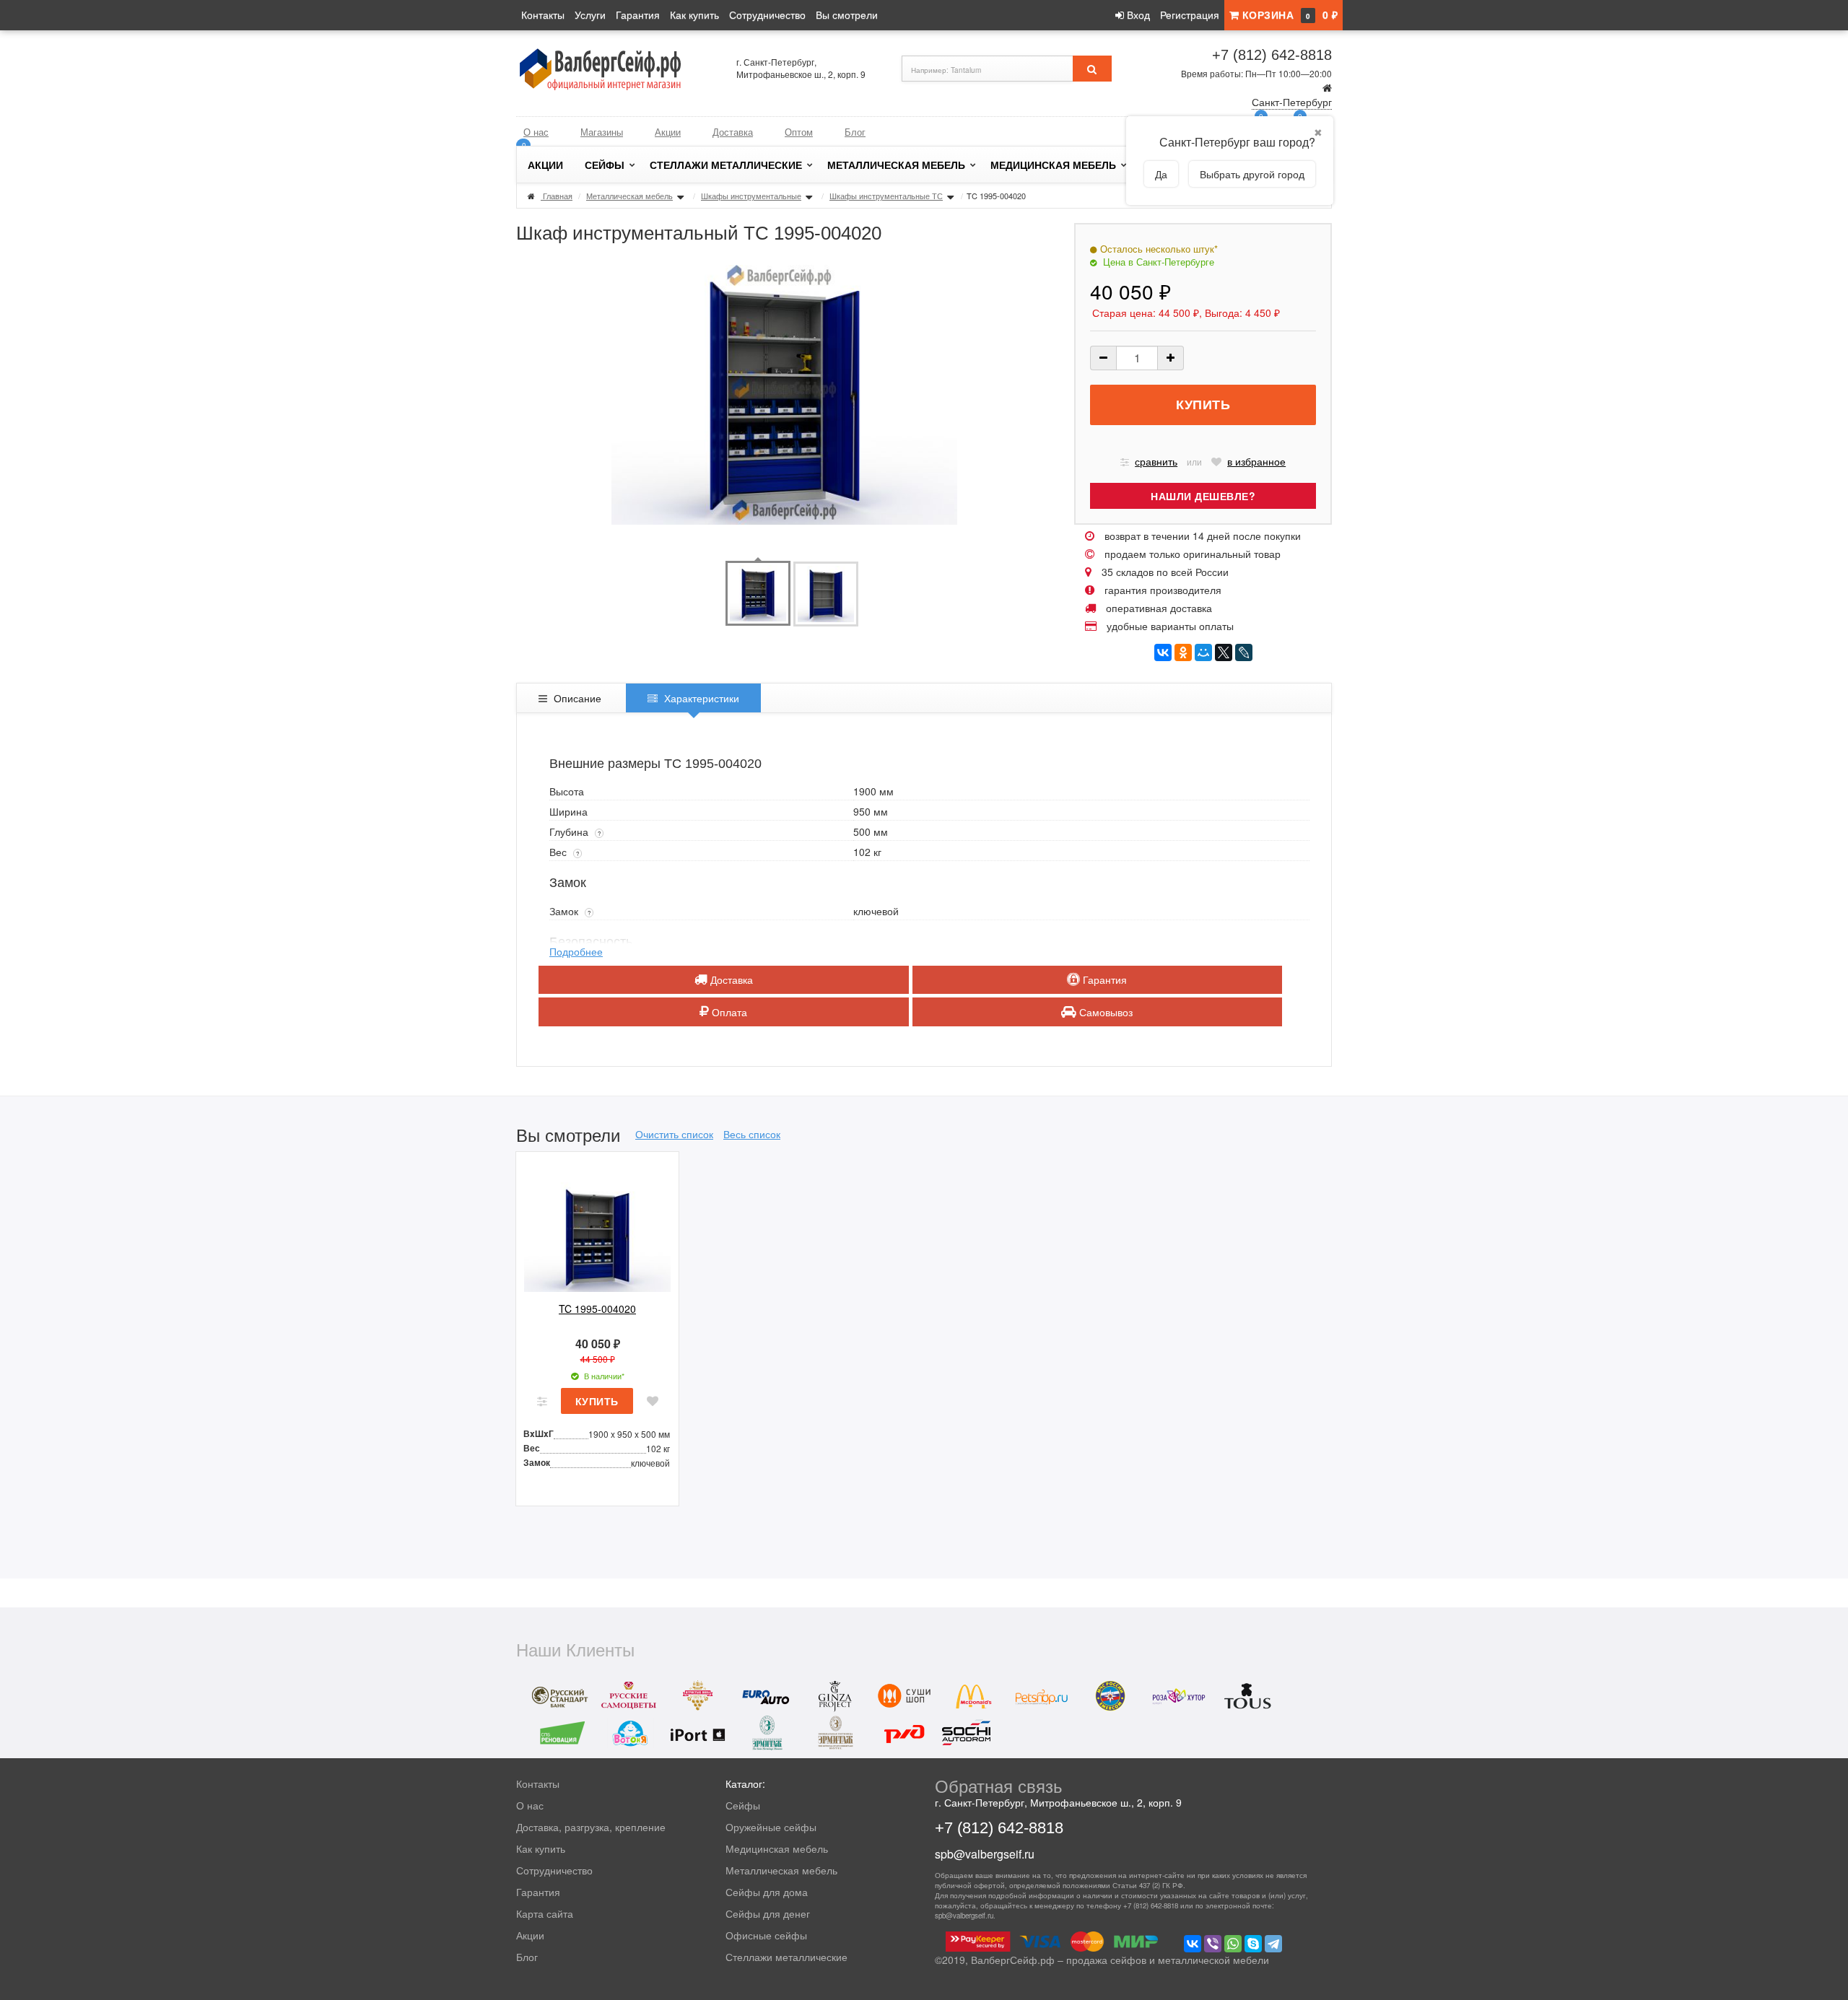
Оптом (799, 132)
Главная (558, 196)
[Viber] (1213, 1944)
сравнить (1156, 461)
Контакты (543, 14)
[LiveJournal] (1244, 652)
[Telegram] (1273, 1944)
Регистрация (1190, 14)
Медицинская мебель (1053, 165)
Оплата (728, 1012)
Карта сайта (545, 1913)
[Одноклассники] (1183, 652)
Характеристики (700, 698)
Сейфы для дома (767, 1892)
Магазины (602, 132)
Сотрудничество (767, 14)
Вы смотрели (847, 14)
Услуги (590, 14)
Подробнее (576, 951)
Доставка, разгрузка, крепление (591, 1827)
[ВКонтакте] (1163, 652)
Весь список (752, 1134)
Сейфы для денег (768, 1913)
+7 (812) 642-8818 (1272, 55)
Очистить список (674, 1134)
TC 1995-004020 (597, 1309)
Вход (1137, 14)
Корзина (1288, 14)
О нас (536, 132)
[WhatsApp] (1233, 1944)
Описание (576, 698)
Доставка (733, 132)
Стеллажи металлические (726, 165)
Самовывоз (1104, 1012)
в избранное (1256, 461)
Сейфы (605, 165)
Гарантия (638, 14)
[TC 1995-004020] (597, 1228)
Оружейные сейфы (771, 1827)
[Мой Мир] (1203, 652)
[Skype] (1253, 1944)
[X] (1224, 652)
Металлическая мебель (896, 165)
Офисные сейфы (766, 1935)
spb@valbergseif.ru (985, 1854)
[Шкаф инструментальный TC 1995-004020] (758, 592)
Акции (668, 132)
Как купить (694, 14)
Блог (855, 132)
